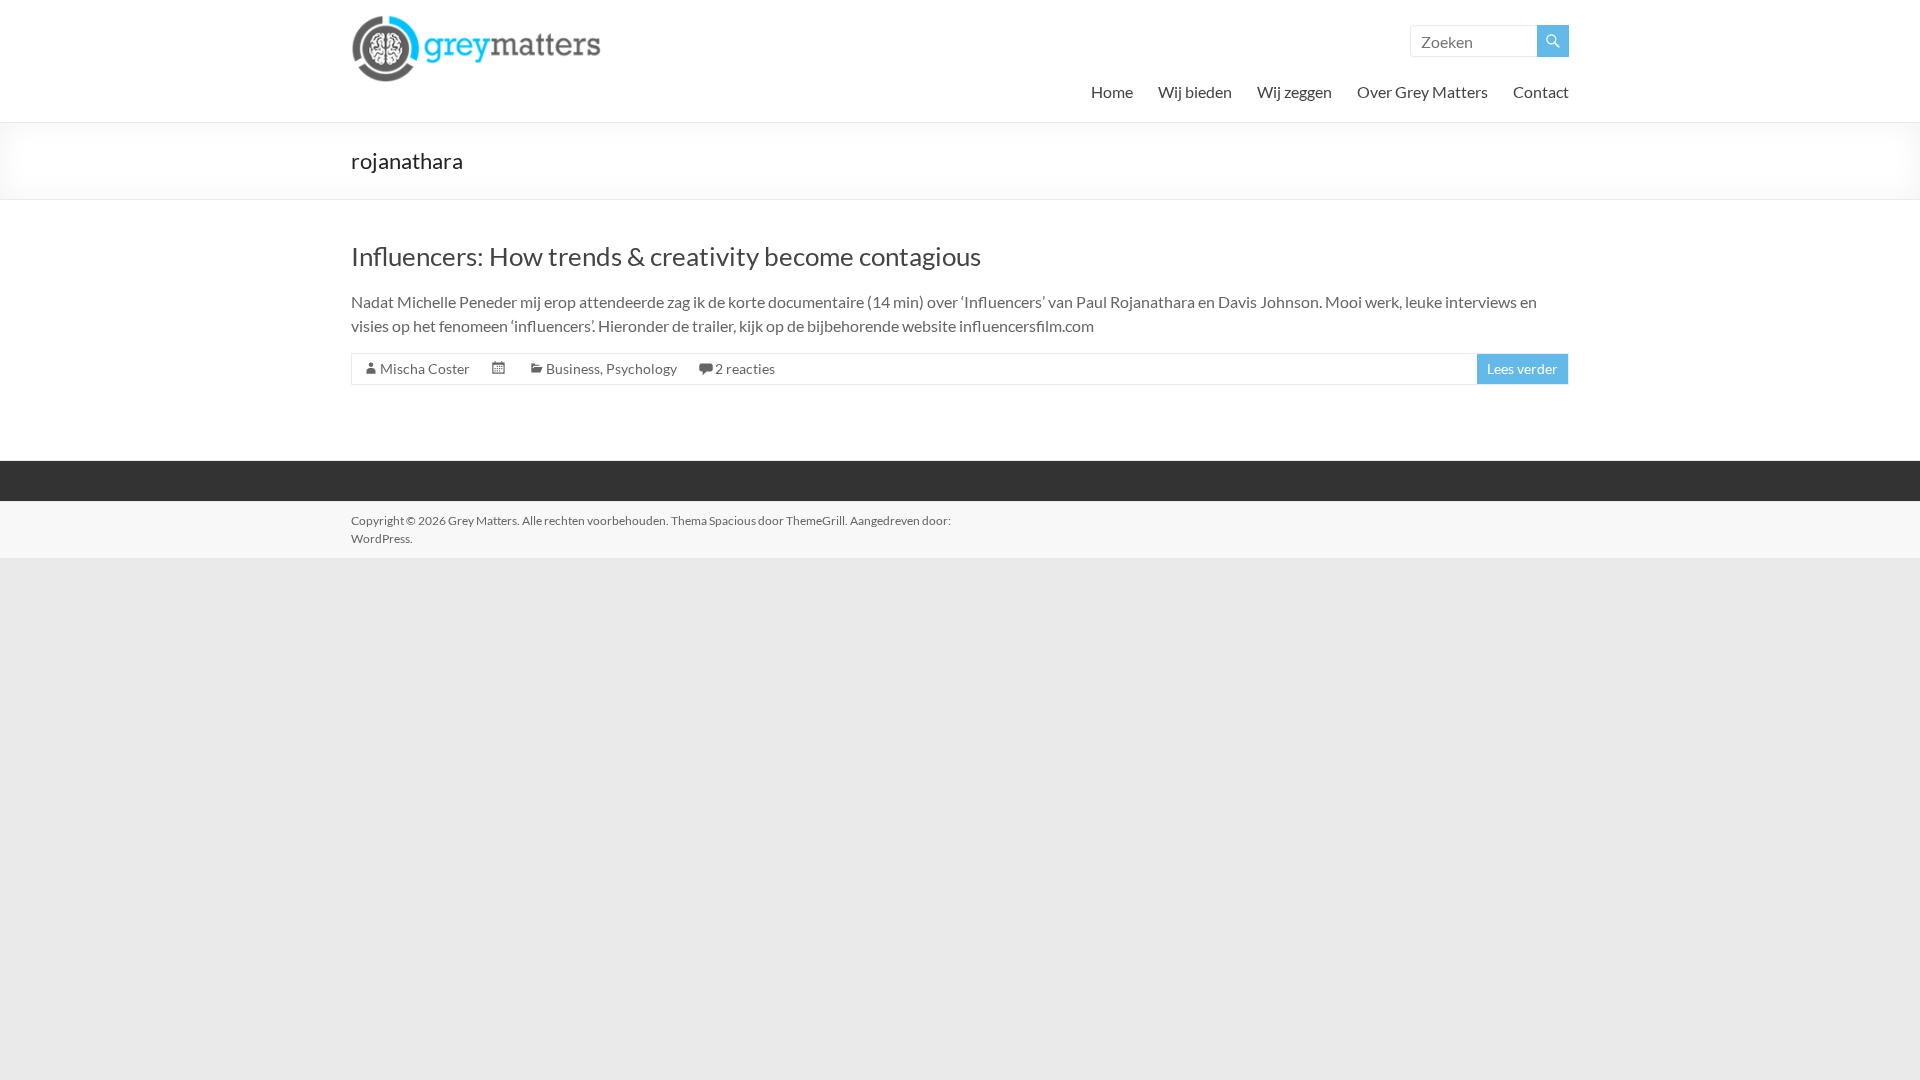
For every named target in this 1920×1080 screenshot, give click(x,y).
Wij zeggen (1294, 91)
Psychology (641, 368)
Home (1112, 91)
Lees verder (1522, 368)
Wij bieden (1195, 91)
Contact (1541, 91)
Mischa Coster (425, 368)
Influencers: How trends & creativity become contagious (666, 256)
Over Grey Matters (1422, 91)
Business (573, 368)
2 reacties (745, 368)
